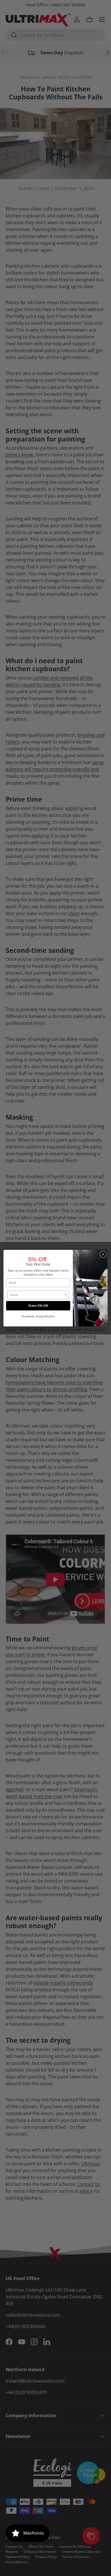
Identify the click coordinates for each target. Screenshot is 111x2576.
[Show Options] (66, 1295)
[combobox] (37, 1295)
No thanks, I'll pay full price (38, 1316)
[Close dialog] (103, 1254)
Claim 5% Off (38, 1305)
